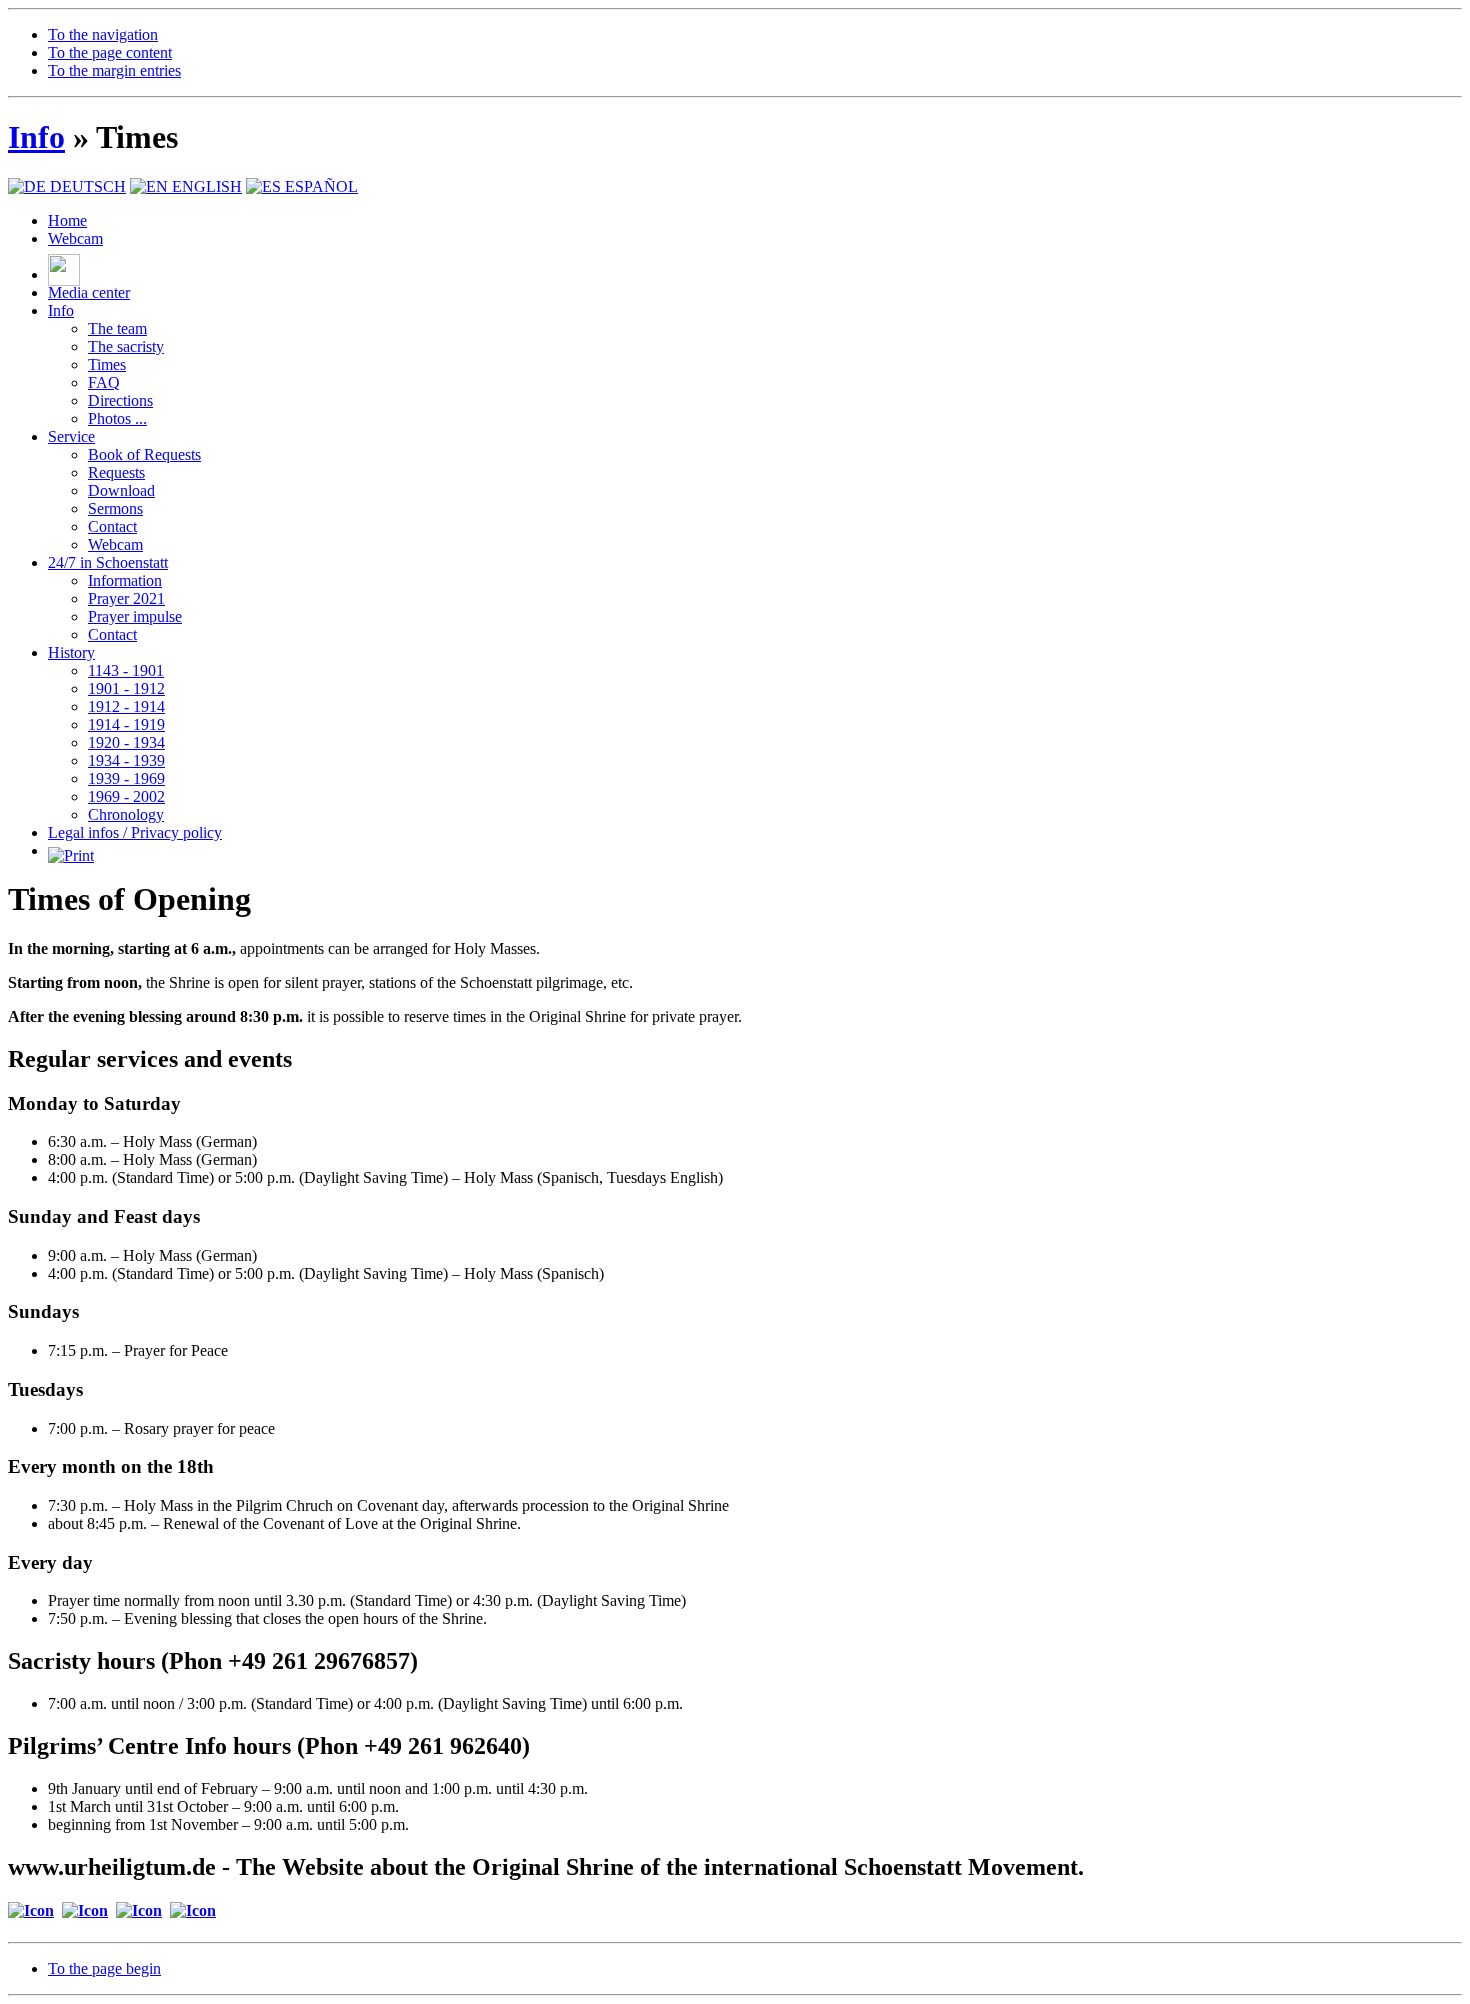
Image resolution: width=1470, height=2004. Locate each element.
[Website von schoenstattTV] (64, 274)
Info (36, 137)
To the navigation (103, 34)
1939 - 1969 (126, 778)
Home (67, 220)
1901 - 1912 (126, 688)
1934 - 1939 (126, 760)
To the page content (110, 52)
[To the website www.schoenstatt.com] (85, 1910)
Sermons (115, 508)
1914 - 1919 (126, 724)
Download (121, 490)
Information (125, 580)
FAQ (104, 382)
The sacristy (126, 346)
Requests (116, 472)
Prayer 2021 (126, 598)
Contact (112, 526)
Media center (89, 292)
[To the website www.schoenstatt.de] (193, 1910)
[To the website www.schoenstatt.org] (139, 1910)
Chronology (126, 814)
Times (107, 364)
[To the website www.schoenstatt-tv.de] (31, 1910)
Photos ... (117, 418)
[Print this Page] (71, 850)
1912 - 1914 (126, 706)
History (71, 652)
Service (71, 436)
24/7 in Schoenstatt (108, 562)
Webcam (75, 238)
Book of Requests (144, 454)
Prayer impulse (135, 616)
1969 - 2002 (126, 796)
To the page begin (104, 1968)
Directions (120, 400)
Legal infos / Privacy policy (135, 832)
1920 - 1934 (126, 742)
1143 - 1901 (126, 670)
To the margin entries (114, 70)
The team (117, 328)
